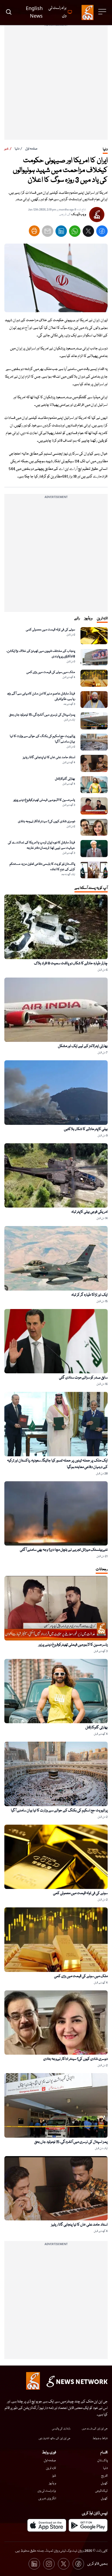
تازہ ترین (51, 2468)
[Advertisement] (56, 84)
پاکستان (102, 2461)
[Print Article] (34, 231)
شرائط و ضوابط (100, 2438)
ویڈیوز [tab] (88, 618)
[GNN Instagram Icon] (49, 2564)
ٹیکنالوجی (101, 2491)
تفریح (104, 2476)
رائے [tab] (77, 618)
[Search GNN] (9, 12)
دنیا (17, 149)
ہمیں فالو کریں (97, 2564)
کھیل (104, 2483)
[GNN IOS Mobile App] (47, 2525)
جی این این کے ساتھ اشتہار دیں (55, 2438)
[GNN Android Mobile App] (88, 2525)
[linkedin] (61, 232)
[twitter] (88, 232)
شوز (54, 2476)
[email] (48, 232)
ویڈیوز (52, 2483)
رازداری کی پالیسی (61, 2429)
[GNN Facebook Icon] (78, 2564)
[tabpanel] (56, 753)
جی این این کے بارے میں (95, 2429)
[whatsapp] (75, 232)
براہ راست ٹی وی (47, 2491)
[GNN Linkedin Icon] (34, 2564)
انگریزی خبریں (47, 2499)
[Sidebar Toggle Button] (103, 12)
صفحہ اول (31, 149)
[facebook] (102, 232)
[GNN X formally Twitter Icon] (64, 2564)
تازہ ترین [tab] (102, 618)
